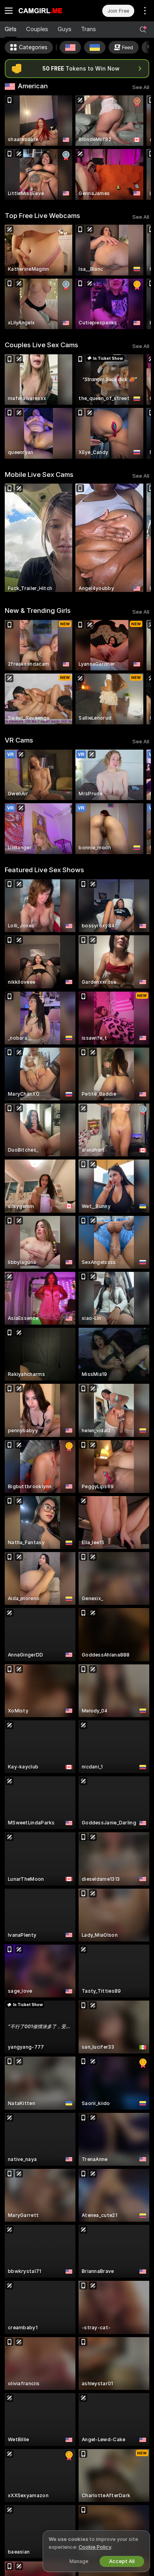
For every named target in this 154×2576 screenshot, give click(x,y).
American (33, 86)
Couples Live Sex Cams (41, 345)
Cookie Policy (95, 2547)
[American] (70, 47)
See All (141, 87)
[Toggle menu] (9, 11)
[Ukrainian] (95, 47)
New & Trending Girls (38, 610)
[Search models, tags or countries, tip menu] (143, 30)
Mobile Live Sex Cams (39, 475)
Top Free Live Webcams (42, 216)
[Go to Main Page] (47, 11)
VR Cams (19, 740)
